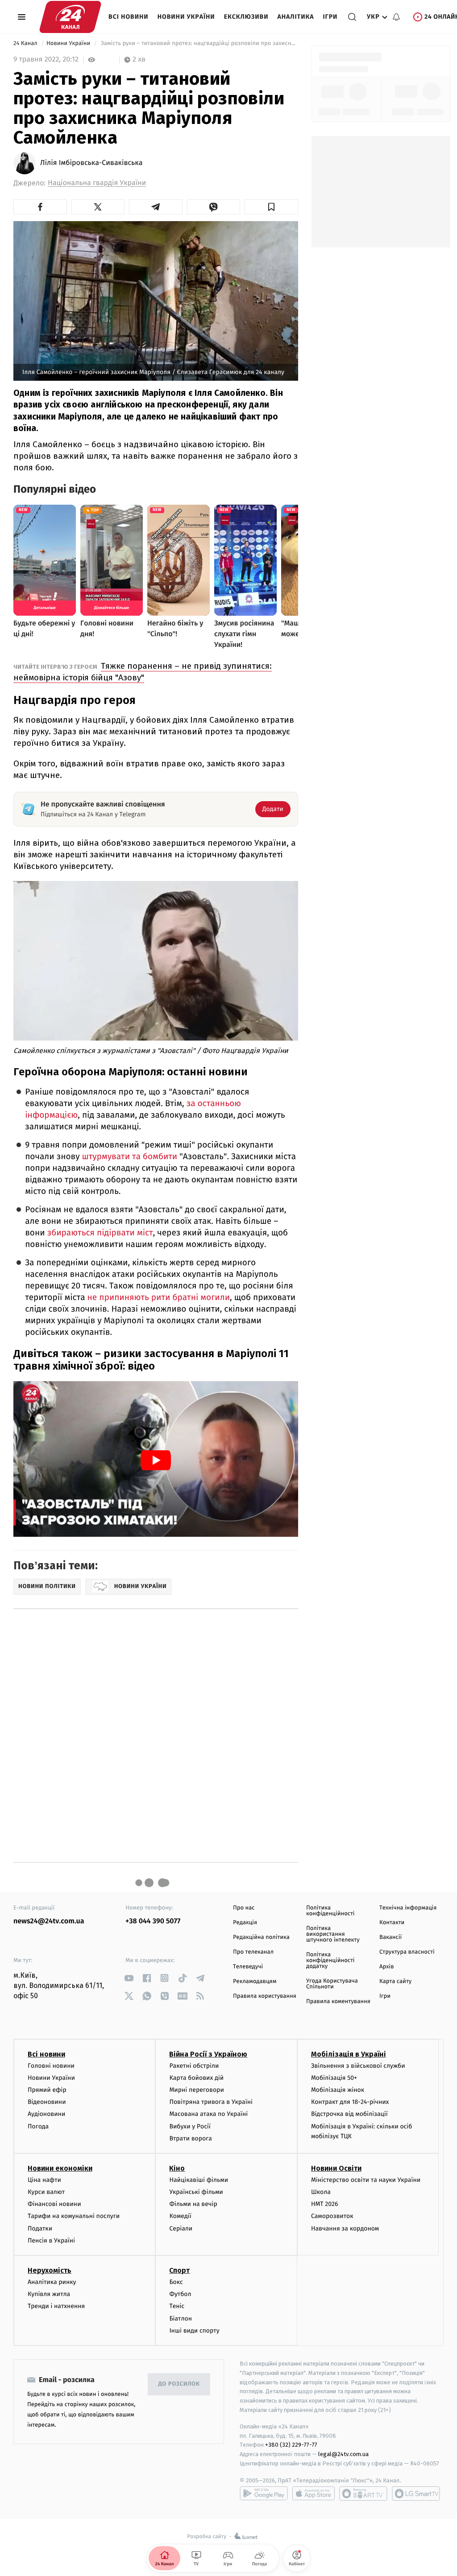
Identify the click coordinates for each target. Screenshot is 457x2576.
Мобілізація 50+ (334, 2078)
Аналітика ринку (52, 2282)
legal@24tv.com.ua (343, 2454)
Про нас (244, 1908)
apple (314, 2494)
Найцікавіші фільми (199, 2180)
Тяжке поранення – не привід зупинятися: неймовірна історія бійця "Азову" (143, 672)
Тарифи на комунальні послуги (74, 2216)
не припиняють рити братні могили (159, 1298)
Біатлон (181, 2319)
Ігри (330, 17)
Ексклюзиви (246, 17)
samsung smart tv (416, 2494)
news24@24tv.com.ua (49, 1921)
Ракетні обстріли (194, 2066)
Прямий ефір (47, 2090)
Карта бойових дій (196, 2078)
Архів (386, 1967)
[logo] (70, 17)
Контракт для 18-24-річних (350, 2102)
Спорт (179, 2270)
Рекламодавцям (255, 1981)
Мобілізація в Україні (349, 2054)
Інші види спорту (194, 2331)
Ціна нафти (44, 2180)
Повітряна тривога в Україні (211, 2102)
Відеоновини (47, 2102)
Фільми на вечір (193, 2204)
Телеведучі (248, 1967)
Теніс (177, 2306)
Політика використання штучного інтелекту (333, 1934)
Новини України (186, 17)
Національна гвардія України (97, 183)
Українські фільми (196, 2192)
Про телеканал (253, 1952)
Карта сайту (395, 1981)
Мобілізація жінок (338, 2090)
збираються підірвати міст (100, 1233)
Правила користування (265, 1996)
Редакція (245, 1923)
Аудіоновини (46, 2114)
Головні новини (51, 2066)
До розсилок (179, 2384)
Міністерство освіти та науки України (366, 2180)
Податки (40, 2228)
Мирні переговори (196, 2090)
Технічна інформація (408, 1908)
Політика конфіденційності (330, 1911)
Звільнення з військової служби (358, 2066)
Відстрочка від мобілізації (349, 2114)
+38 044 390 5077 (153, 1921)
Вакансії (391, 1937)
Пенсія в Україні (51, 2241)
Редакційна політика (261, 1937)
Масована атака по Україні (208, 2114)
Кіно (177, 2168)
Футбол (180, 2294)
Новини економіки (60, 2168)
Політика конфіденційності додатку (330, 1961)
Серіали (181, 2228)
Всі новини (129, 17)
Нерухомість (50, 2270)
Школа (321, 2192)
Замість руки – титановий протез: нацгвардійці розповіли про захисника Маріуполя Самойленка (198, 43)
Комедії (180, 2216)
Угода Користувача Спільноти (332, 1984)
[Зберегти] (271, 207)
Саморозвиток (332, 2216)
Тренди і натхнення (56, 2306)
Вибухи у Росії (190, 2126)
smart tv (363, 2494)
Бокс (176, 2282)
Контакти (392, 1923)
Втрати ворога (190, 2138)
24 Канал (26, 43)
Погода (38, 2126)
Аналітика (296, 17)
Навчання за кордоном (345, 2228)
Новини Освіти (336, 2168)
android (264, 2494)
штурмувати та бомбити (130, 1157)
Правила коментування (338, 2002)
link (129, 1978)
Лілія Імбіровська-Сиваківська (91, 163)
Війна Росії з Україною (208, 2054)
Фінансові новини (54, 2204)
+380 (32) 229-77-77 (291, 2445)
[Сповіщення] (396, 17)
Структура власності (407, 1952)
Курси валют (46, 2192)
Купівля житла (49, 2294)
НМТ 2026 (325, 2204)
